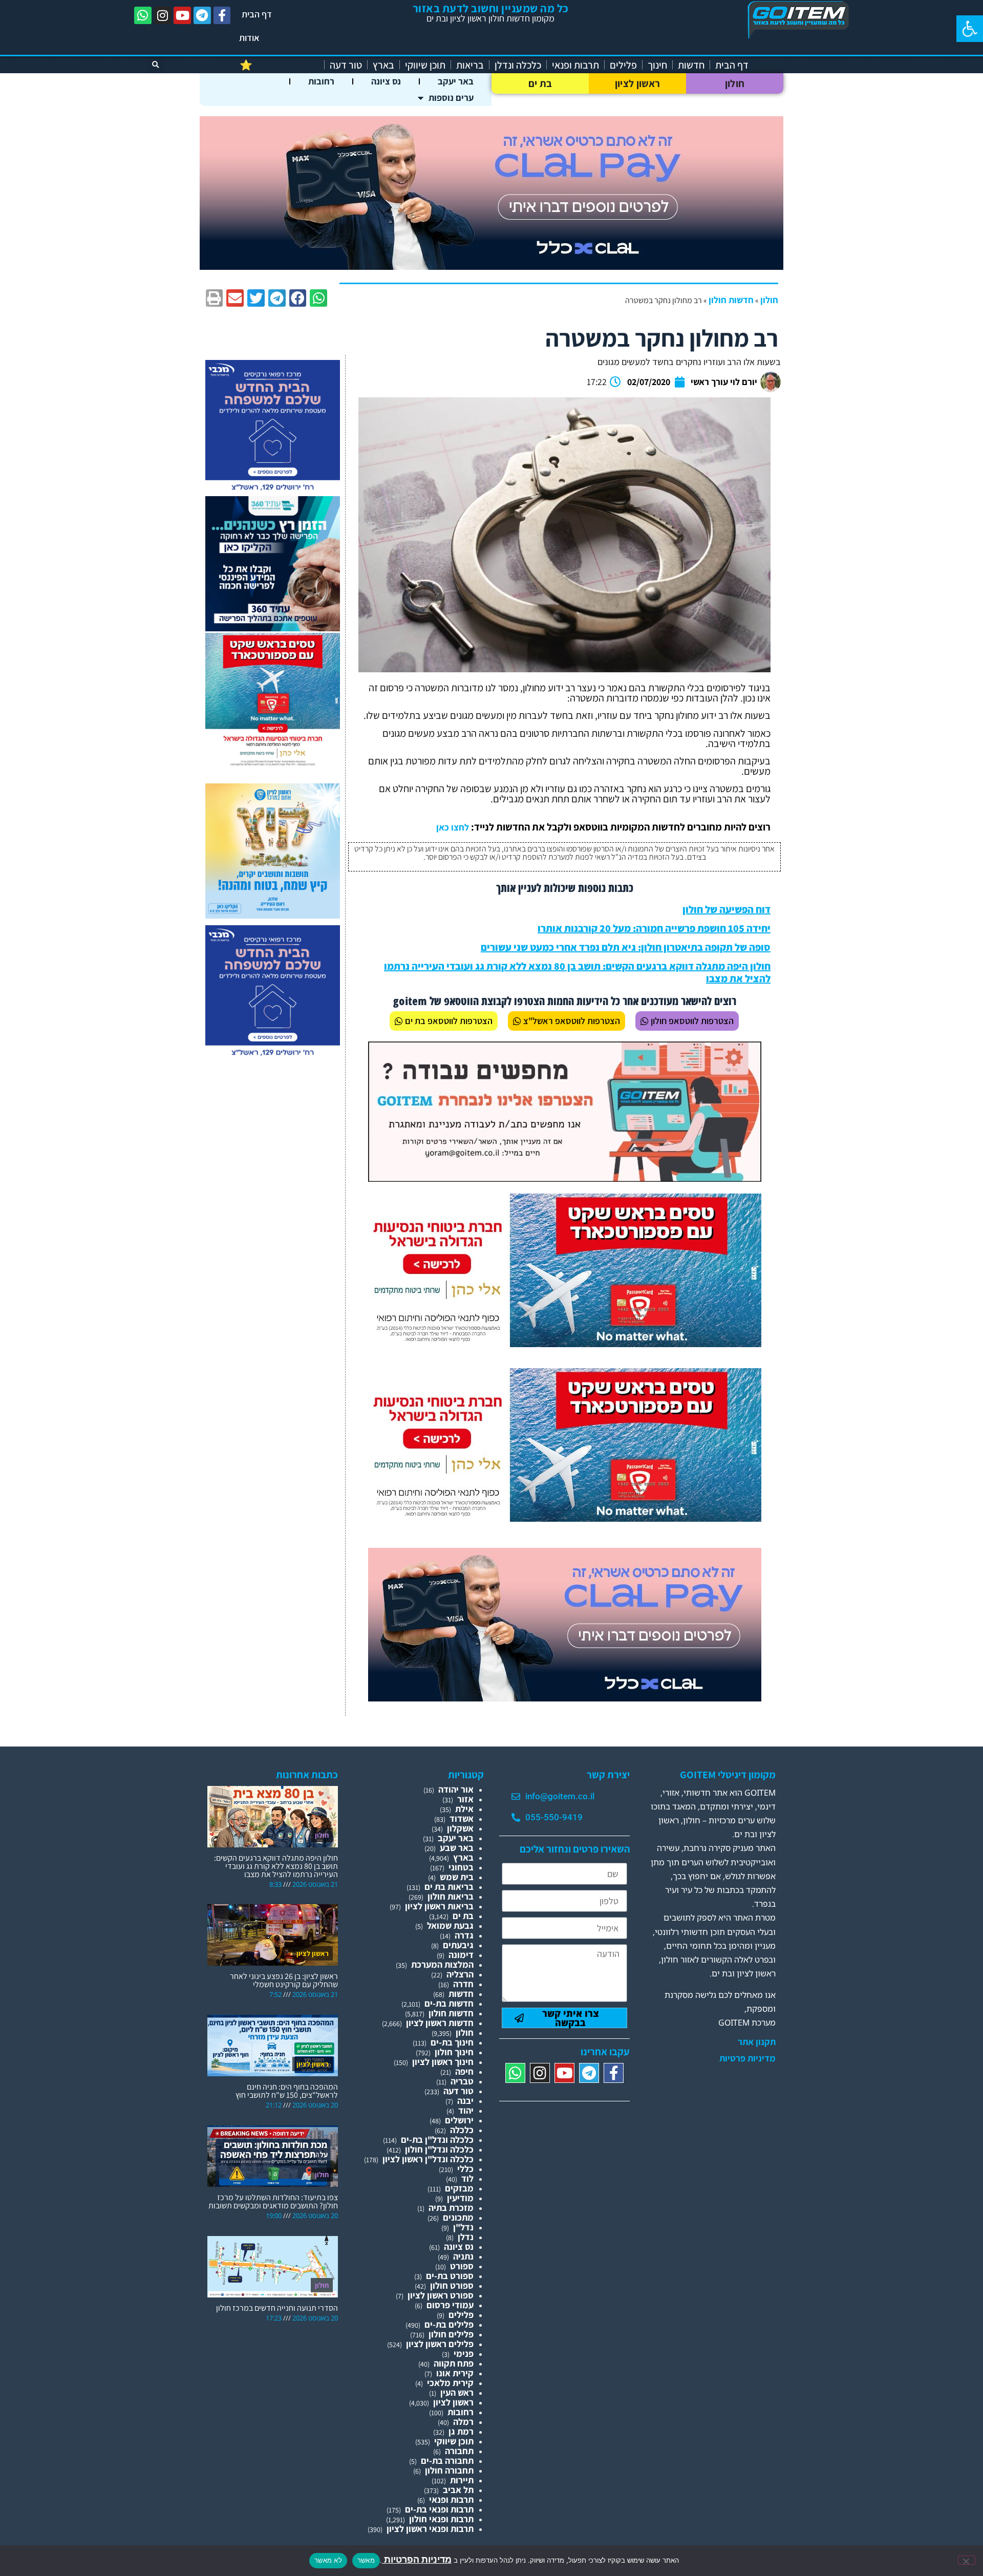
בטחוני (461, 1867)
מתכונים (458, 2217)
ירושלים (459, 2120)
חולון (735, 83)
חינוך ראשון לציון (443, 2062)
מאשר (366, 2560)
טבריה (462, 2081)
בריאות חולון (451, 1896)
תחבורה (459, 2451)
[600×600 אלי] (273, 764)
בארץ (383, 65)
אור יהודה (456, 1789)
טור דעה (346, 65)
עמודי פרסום (450, 2305)
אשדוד (462, 1818)
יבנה (465, 2101)
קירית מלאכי (450, 2383)
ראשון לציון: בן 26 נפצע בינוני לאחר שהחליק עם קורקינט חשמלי (284, 1980)
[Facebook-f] (222, 15)
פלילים (623, 65)
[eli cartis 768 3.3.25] (565, 1698)
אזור (465, 1799)
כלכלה (462, 2130)
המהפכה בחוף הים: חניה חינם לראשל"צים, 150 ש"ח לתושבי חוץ (287, 2091)
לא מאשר (328, 2560)
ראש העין (457, 2392)
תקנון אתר (757, 2042)
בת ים (540, 83)
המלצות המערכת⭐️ (279, 65)
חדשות (691, 65)
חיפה (464, 2071)
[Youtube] (182, 15)
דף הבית (257, 14)
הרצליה (460, 1974)
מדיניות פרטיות (747, 2058)
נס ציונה (386, 81)
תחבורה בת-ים (447, 2461)
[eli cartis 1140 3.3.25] (491, 267)
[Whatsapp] (143, 15)
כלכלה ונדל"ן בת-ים (437, 2139)
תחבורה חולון (449, 2470)
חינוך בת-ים (452, 2042)
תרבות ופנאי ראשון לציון (430, 2529)
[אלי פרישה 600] (273, 628)
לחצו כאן (453, 827)
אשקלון (460, 1828)
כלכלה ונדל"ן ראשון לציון (428, 2159)
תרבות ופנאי (575, 65)
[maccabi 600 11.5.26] (273, 491)
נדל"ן (463, 2227)
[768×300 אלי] (565, 1344)
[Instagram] (163, 15)
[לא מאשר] (967, 2560)
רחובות (321, 81)
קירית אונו (455, 2373)
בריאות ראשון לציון (439, 1906)
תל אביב (458, 2490)
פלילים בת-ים (449, 2324)
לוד (467, 2178)
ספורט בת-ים (450, 2276)
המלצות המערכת (442, 1964)
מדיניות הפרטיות (417, 2559)
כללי (465, 2169)
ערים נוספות (451, 98)
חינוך (657, 65)
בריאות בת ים (449, 1887)
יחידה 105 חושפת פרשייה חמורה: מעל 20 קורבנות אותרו (654, 928)
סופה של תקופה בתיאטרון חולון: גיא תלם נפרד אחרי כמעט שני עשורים (626, 947)
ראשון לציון (637, 83)
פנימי (464, 2354)
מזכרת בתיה (451, 2208)
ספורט (462, 2266)
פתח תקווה (454, 2363)
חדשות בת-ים (449, 2003)
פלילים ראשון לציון (440, 2344)
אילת (464, 1809)
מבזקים (459, 2188)
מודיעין (460, 2198)
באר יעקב (456, 81)
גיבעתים (458, 1945)
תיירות (462, 2480)
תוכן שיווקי (425, 65)
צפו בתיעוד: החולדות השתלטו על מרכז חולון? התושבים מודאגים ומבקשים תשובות (273, 2201)
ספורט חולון (452, 2285)
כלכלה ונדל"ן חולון (439, 2149)
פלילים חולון (451, 2334)
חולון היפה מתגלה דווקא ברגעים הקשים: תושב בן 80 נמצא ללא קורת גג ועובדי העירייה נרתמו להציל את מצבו (577, 972)
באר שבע (457, 1848)
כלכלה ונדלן (518, 65)
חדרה (463, 1984)
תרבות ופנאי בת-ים (439, 2509)
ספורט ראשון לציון (441, 2295)
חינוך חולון (454, 2052)
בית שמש (457, 1877)
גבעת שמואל (450, 1925)
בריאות (470, 65)
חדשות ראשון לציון (440, 2023)
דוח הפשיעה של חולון (726, 909)
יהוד (466, 2110)
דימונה (461, 1955)
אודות (249, 38)
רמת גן (461, 2431)
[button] (970, 29)
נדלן (466, 2237)
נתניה (463, 2256)
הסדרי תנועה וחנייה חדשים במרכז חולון (277, 2308)
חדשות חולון (731, 300)
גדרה (464, 1935)
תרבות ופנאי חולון (441, 2519)
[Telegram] (202, 15)
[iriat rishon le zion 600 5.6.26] (273, 915)
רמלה (463, 2422)
